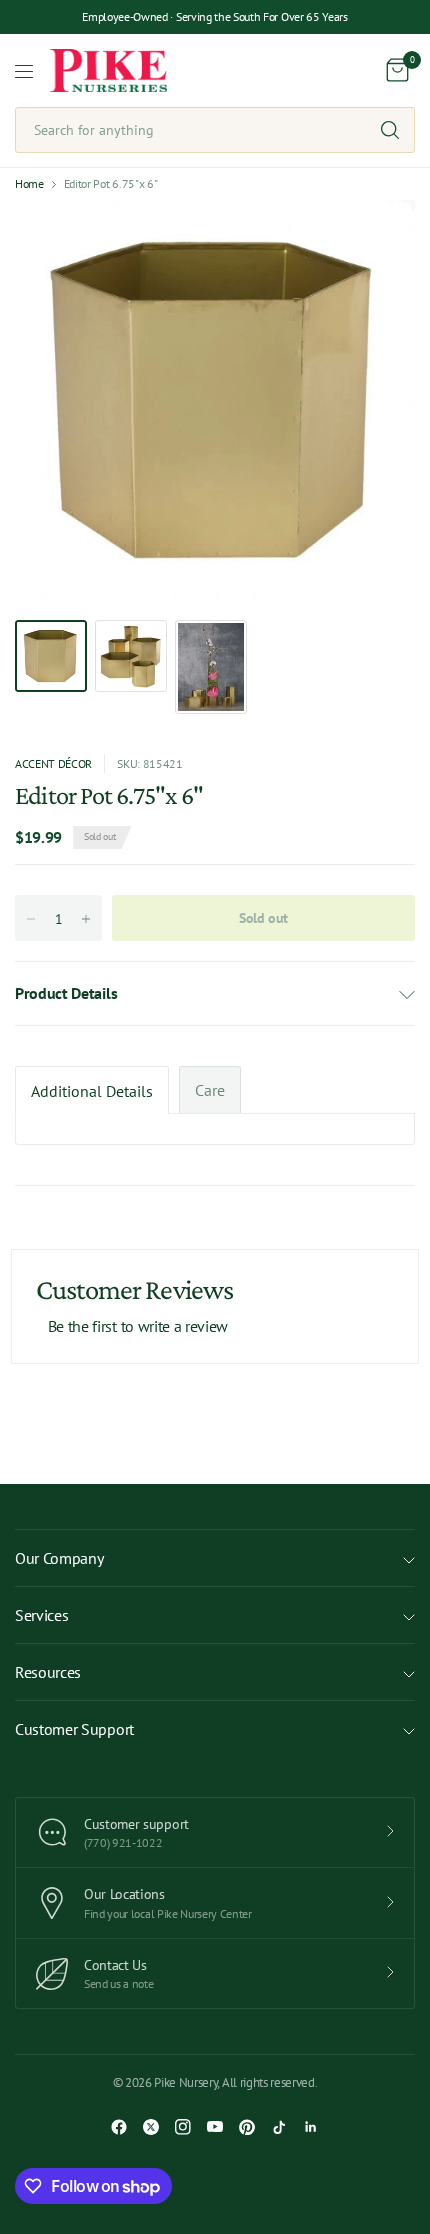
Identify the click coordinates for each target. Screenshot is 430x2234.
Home (29, 184)
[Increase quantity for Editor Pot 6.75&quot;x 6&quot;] (86, 919)
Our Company (59, 1558)
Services (41, 1615)
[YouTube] (215, 2127)
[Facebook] (119, 2127)
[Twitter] (151, 2127)
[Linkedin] (311, 2127)
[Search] (390, 130)
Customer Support (74, 1729)
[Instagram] (183, 2127)
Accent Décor (53, 763)
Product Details (66, 993)
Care (210, 1090)
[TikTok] (279, 2127)
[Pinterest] (247, 2127)
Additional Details (92, 1091)
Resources (48, 1672)
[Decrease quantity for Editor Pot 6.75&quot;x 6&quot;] (31, 919)
